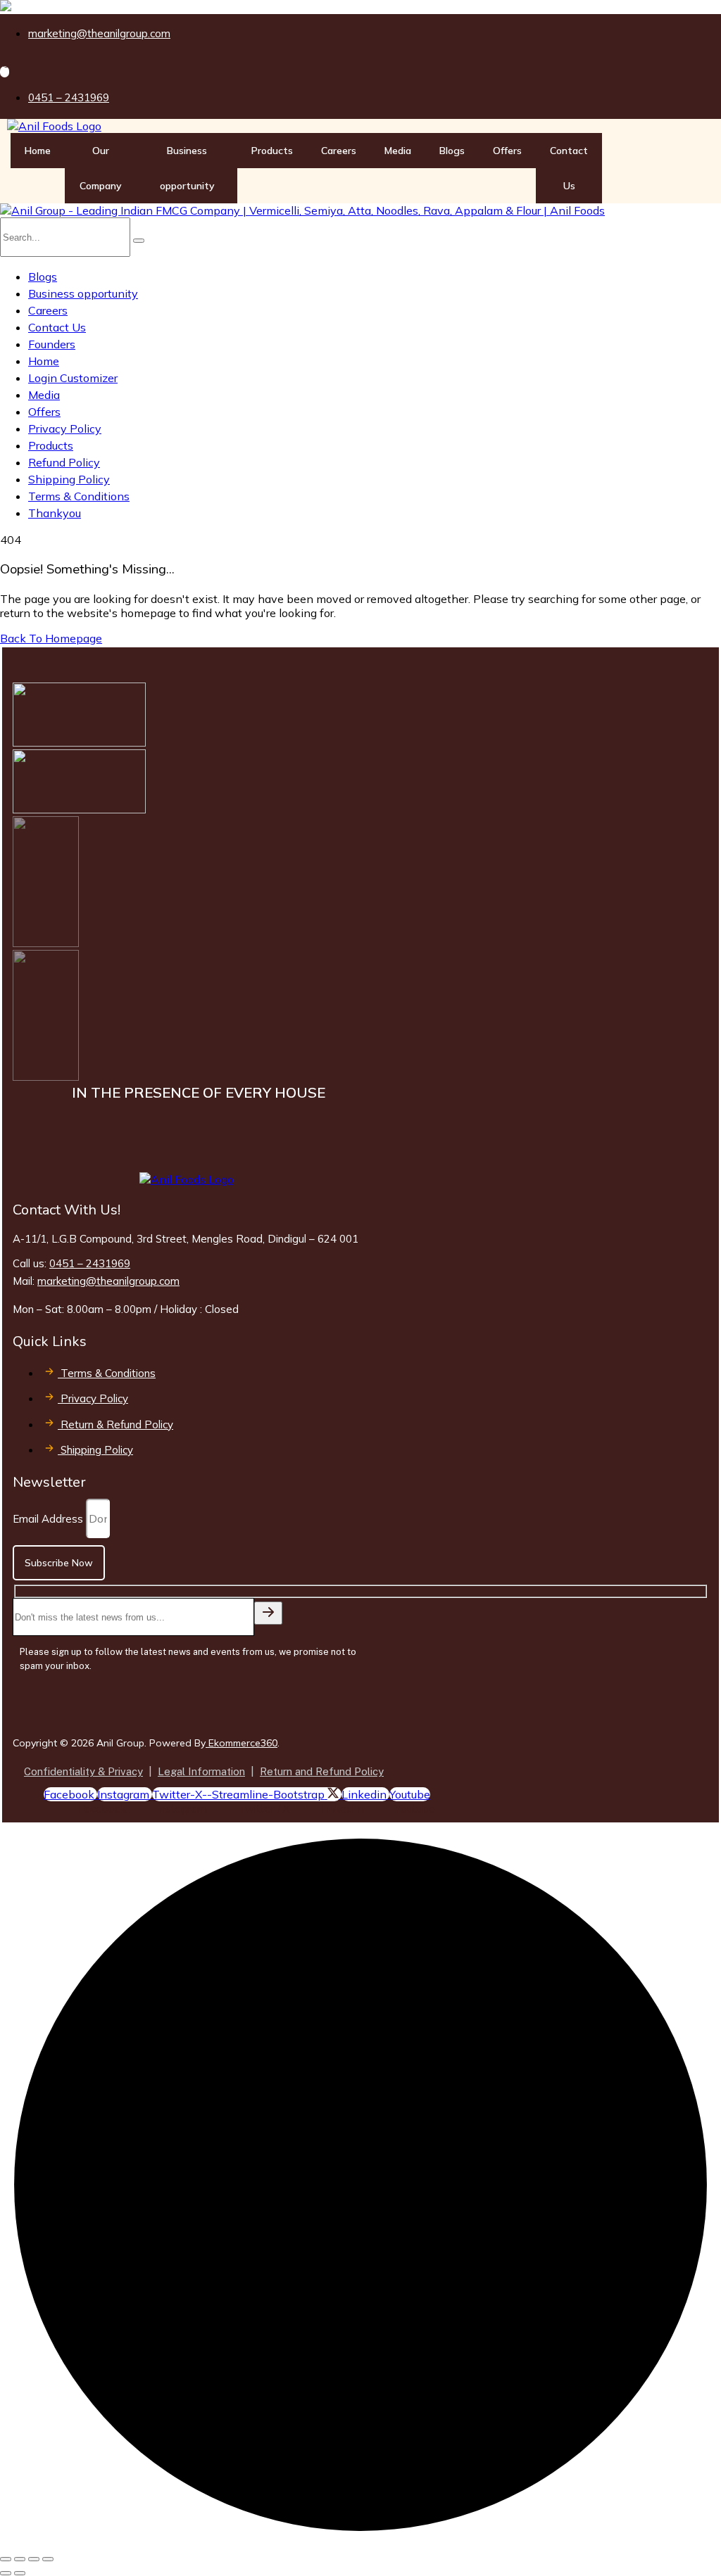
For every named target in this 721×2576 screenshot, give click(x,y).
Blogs (452, 151)
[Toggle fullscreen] (20, 2559)
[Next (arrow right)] (20, 2573)
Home (38, 151)
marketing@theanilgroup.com (108, 1281)
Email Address (49, 1519)
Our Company (101, 168)
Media (398, 151)
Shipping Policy (69, 479)
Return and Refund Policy (322, 1771)
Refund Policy (64, 462)
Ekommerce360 (242, 1743)
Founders (52, 344)
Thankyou (55, 513)
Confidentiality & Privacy (83, 1771)
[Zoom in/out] (6, 2559)
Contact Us (569, 168)
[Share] (34, 2559)
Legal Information (201, 1771)
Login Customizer (73, 378)
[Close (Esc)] (48, 2559)
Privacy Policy (65, 429)
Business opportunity (187, 168)
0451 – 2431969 (90, 1263)
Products (272, 151)
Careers (339, 151)
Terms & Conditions (79, 496)
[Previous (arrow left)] (6, 2573)
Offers (507, 151)
